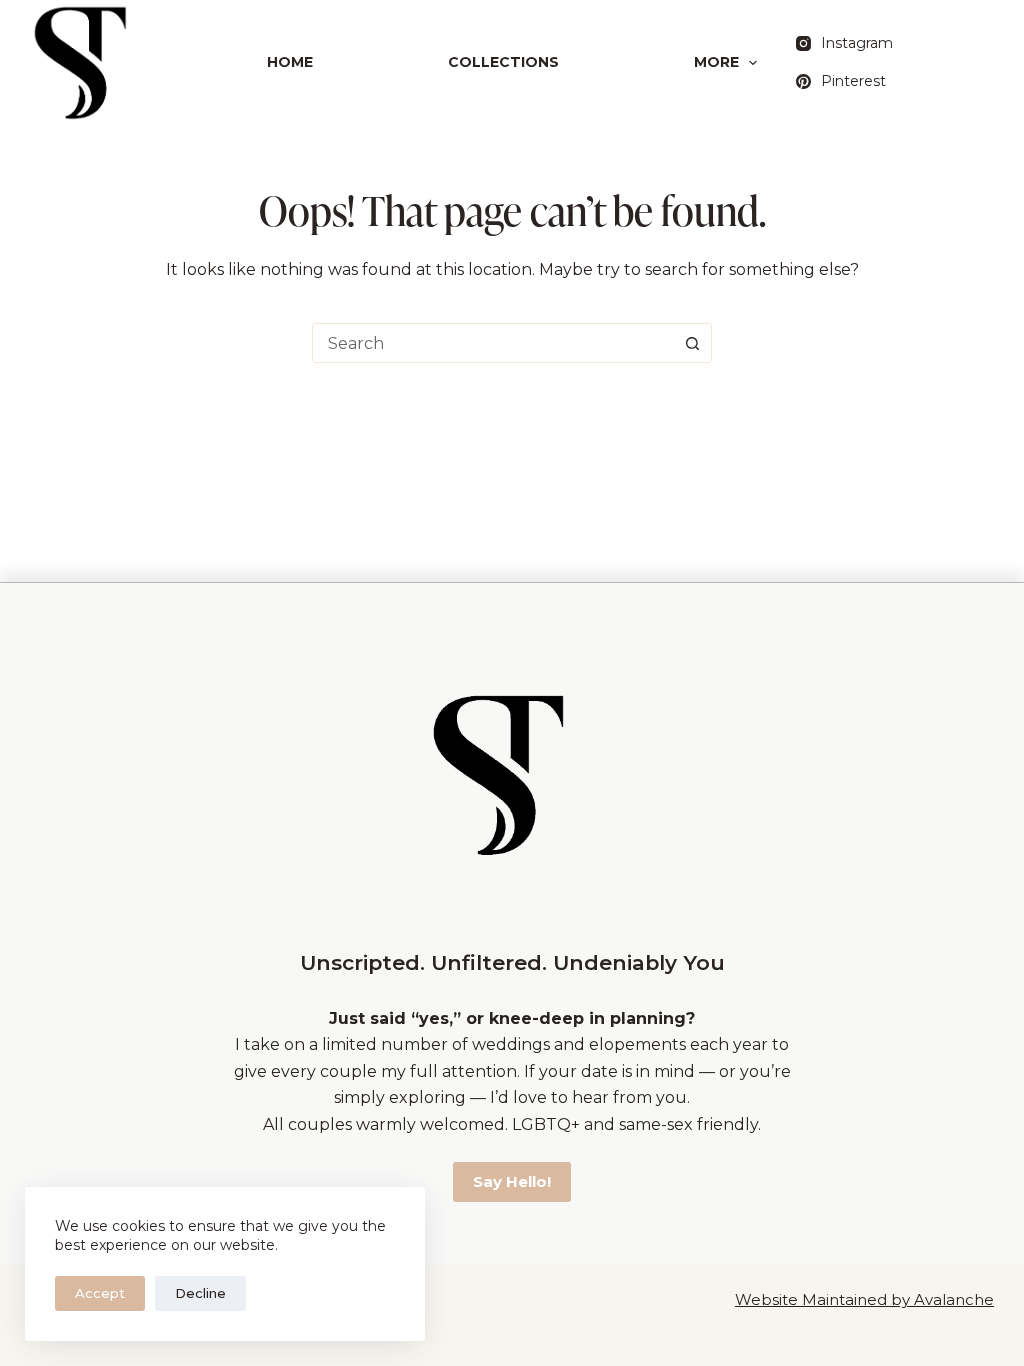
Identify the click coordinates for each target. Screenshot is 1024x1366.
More (716, 62)
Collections (503, 62)
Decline (200, 1293)
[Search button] (692, 343)
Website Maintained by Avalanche (864, 1299)
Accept (100, 1293)
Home (290, 62)
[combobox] (493, 343)
